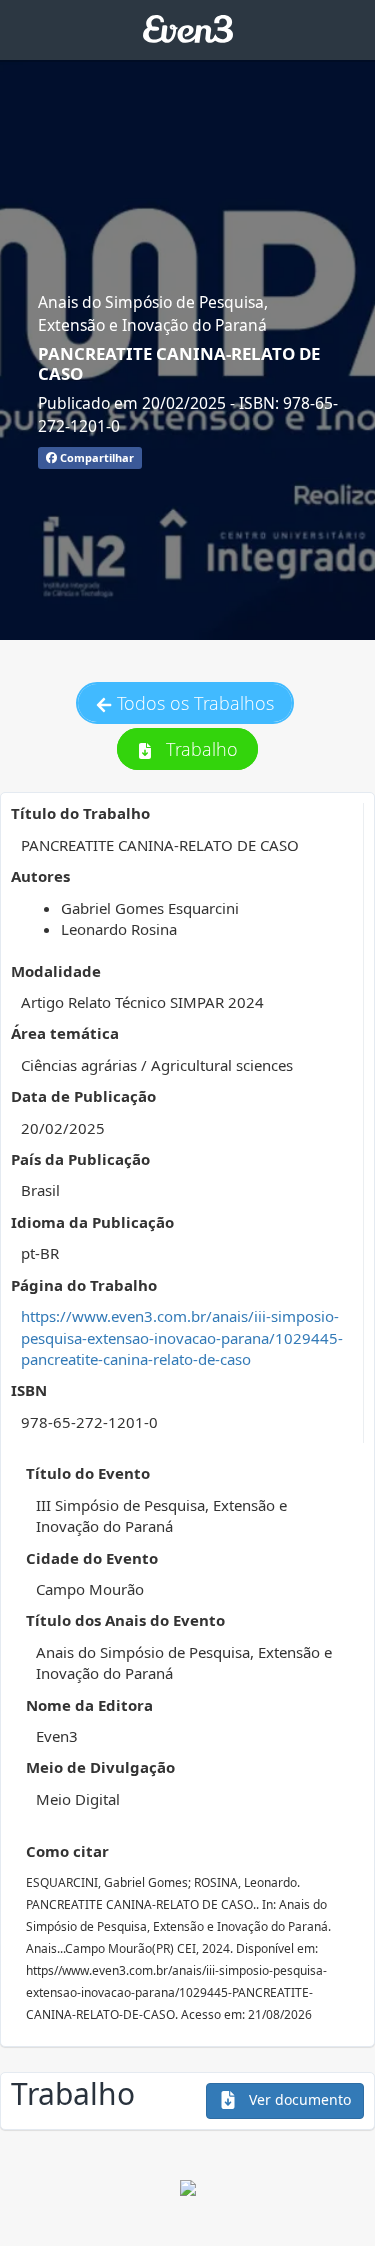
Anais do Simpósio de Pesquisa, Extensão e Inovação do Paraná (153, 313)
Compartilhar (95, 457)
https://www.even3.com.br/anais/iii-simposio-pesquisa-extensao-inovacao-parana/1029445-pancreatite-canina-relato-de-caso (182, 1337)
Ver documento (298, 2099)
